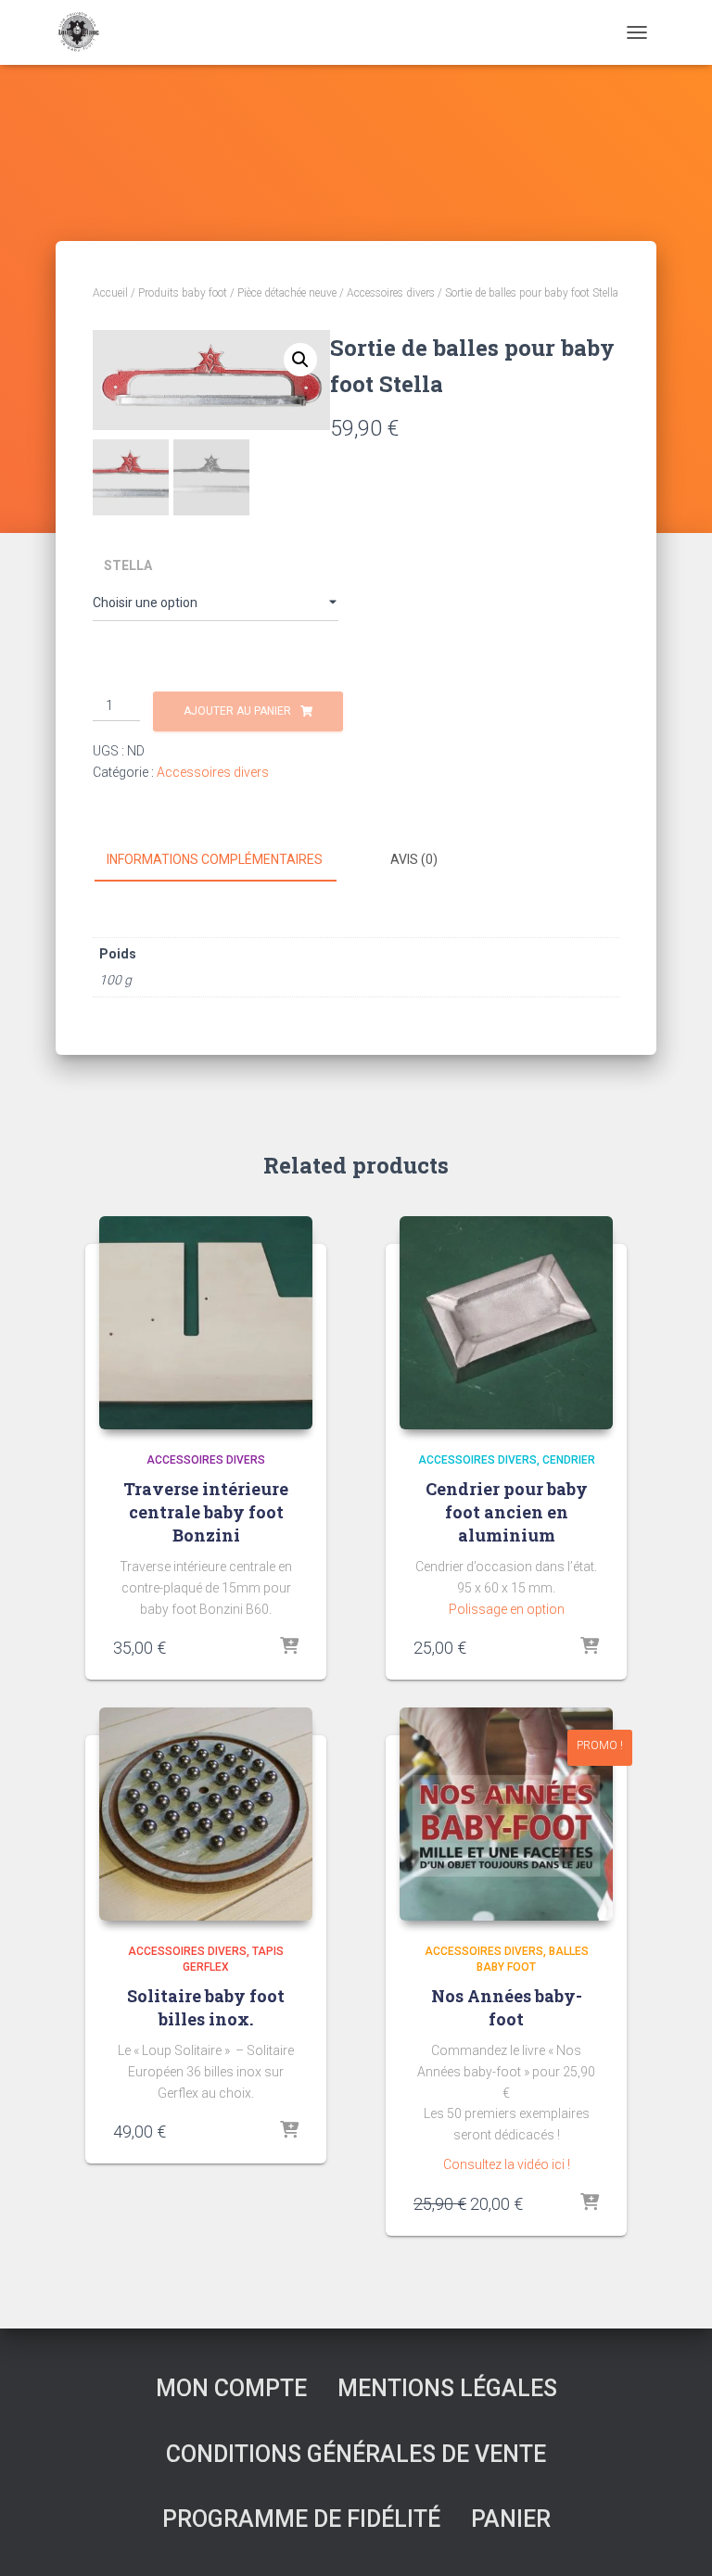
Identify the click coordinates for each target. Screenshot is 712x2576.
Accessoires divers (391, 293)
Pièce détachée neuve (287, 293)
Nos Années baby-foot (507, 2007)
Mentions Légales (447, 2388)
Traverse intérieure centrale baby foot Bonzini (206, 1512)
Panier (511, 2519)
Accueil (110, 293)
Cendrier (569, 1460)
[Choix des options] (289, 2131)
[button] (300, 360)
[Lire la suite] (289, 1647)
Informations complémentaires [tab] (215, 859)
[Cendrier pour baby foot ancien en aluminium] (506, 1323)
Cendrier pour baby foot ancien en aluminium (507, 1512)
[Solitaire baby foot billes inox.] (206, 1814)
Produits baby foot (183, 293)
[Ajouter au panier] (590, 2203)
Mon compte (231, 2388)
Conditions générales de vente (356, 2454)
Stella (128, 565)
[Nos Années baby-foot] (506, 1814)
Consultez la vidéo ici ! (507, 2164)
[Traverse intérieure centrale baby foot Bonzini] (206, 1323)
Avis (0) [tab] (414, 859)
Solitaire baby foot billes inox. (206, 2007)
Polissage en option (507, 1609)
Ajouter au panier (237, 711)
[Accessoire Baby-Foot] (84, 32)
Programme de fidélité (301, 2519)
